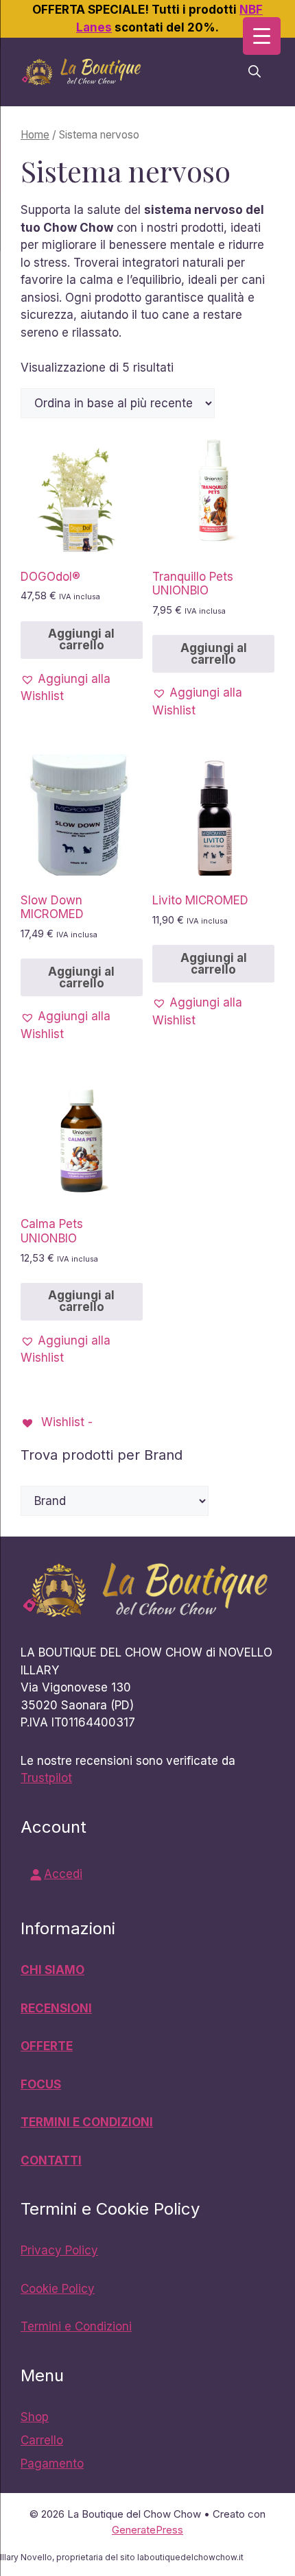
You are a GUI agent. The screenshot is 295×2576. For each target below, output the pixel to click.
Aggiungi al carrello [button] (81, 639)
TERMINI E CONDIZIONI (87, 2122)
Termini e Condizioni (76, 2326)
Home (35, 135)
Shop (35, 2417)
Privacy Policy (59, 2250)
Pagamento (52, 2464)
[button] (255, 72)
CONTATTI (51, 2160)
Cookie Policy (58, 2289)
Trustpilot (46, 1778)
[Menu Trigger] (262, 36)
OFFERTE (47, 2046)
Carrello (42, 2440)
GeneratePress (147, 2530)
